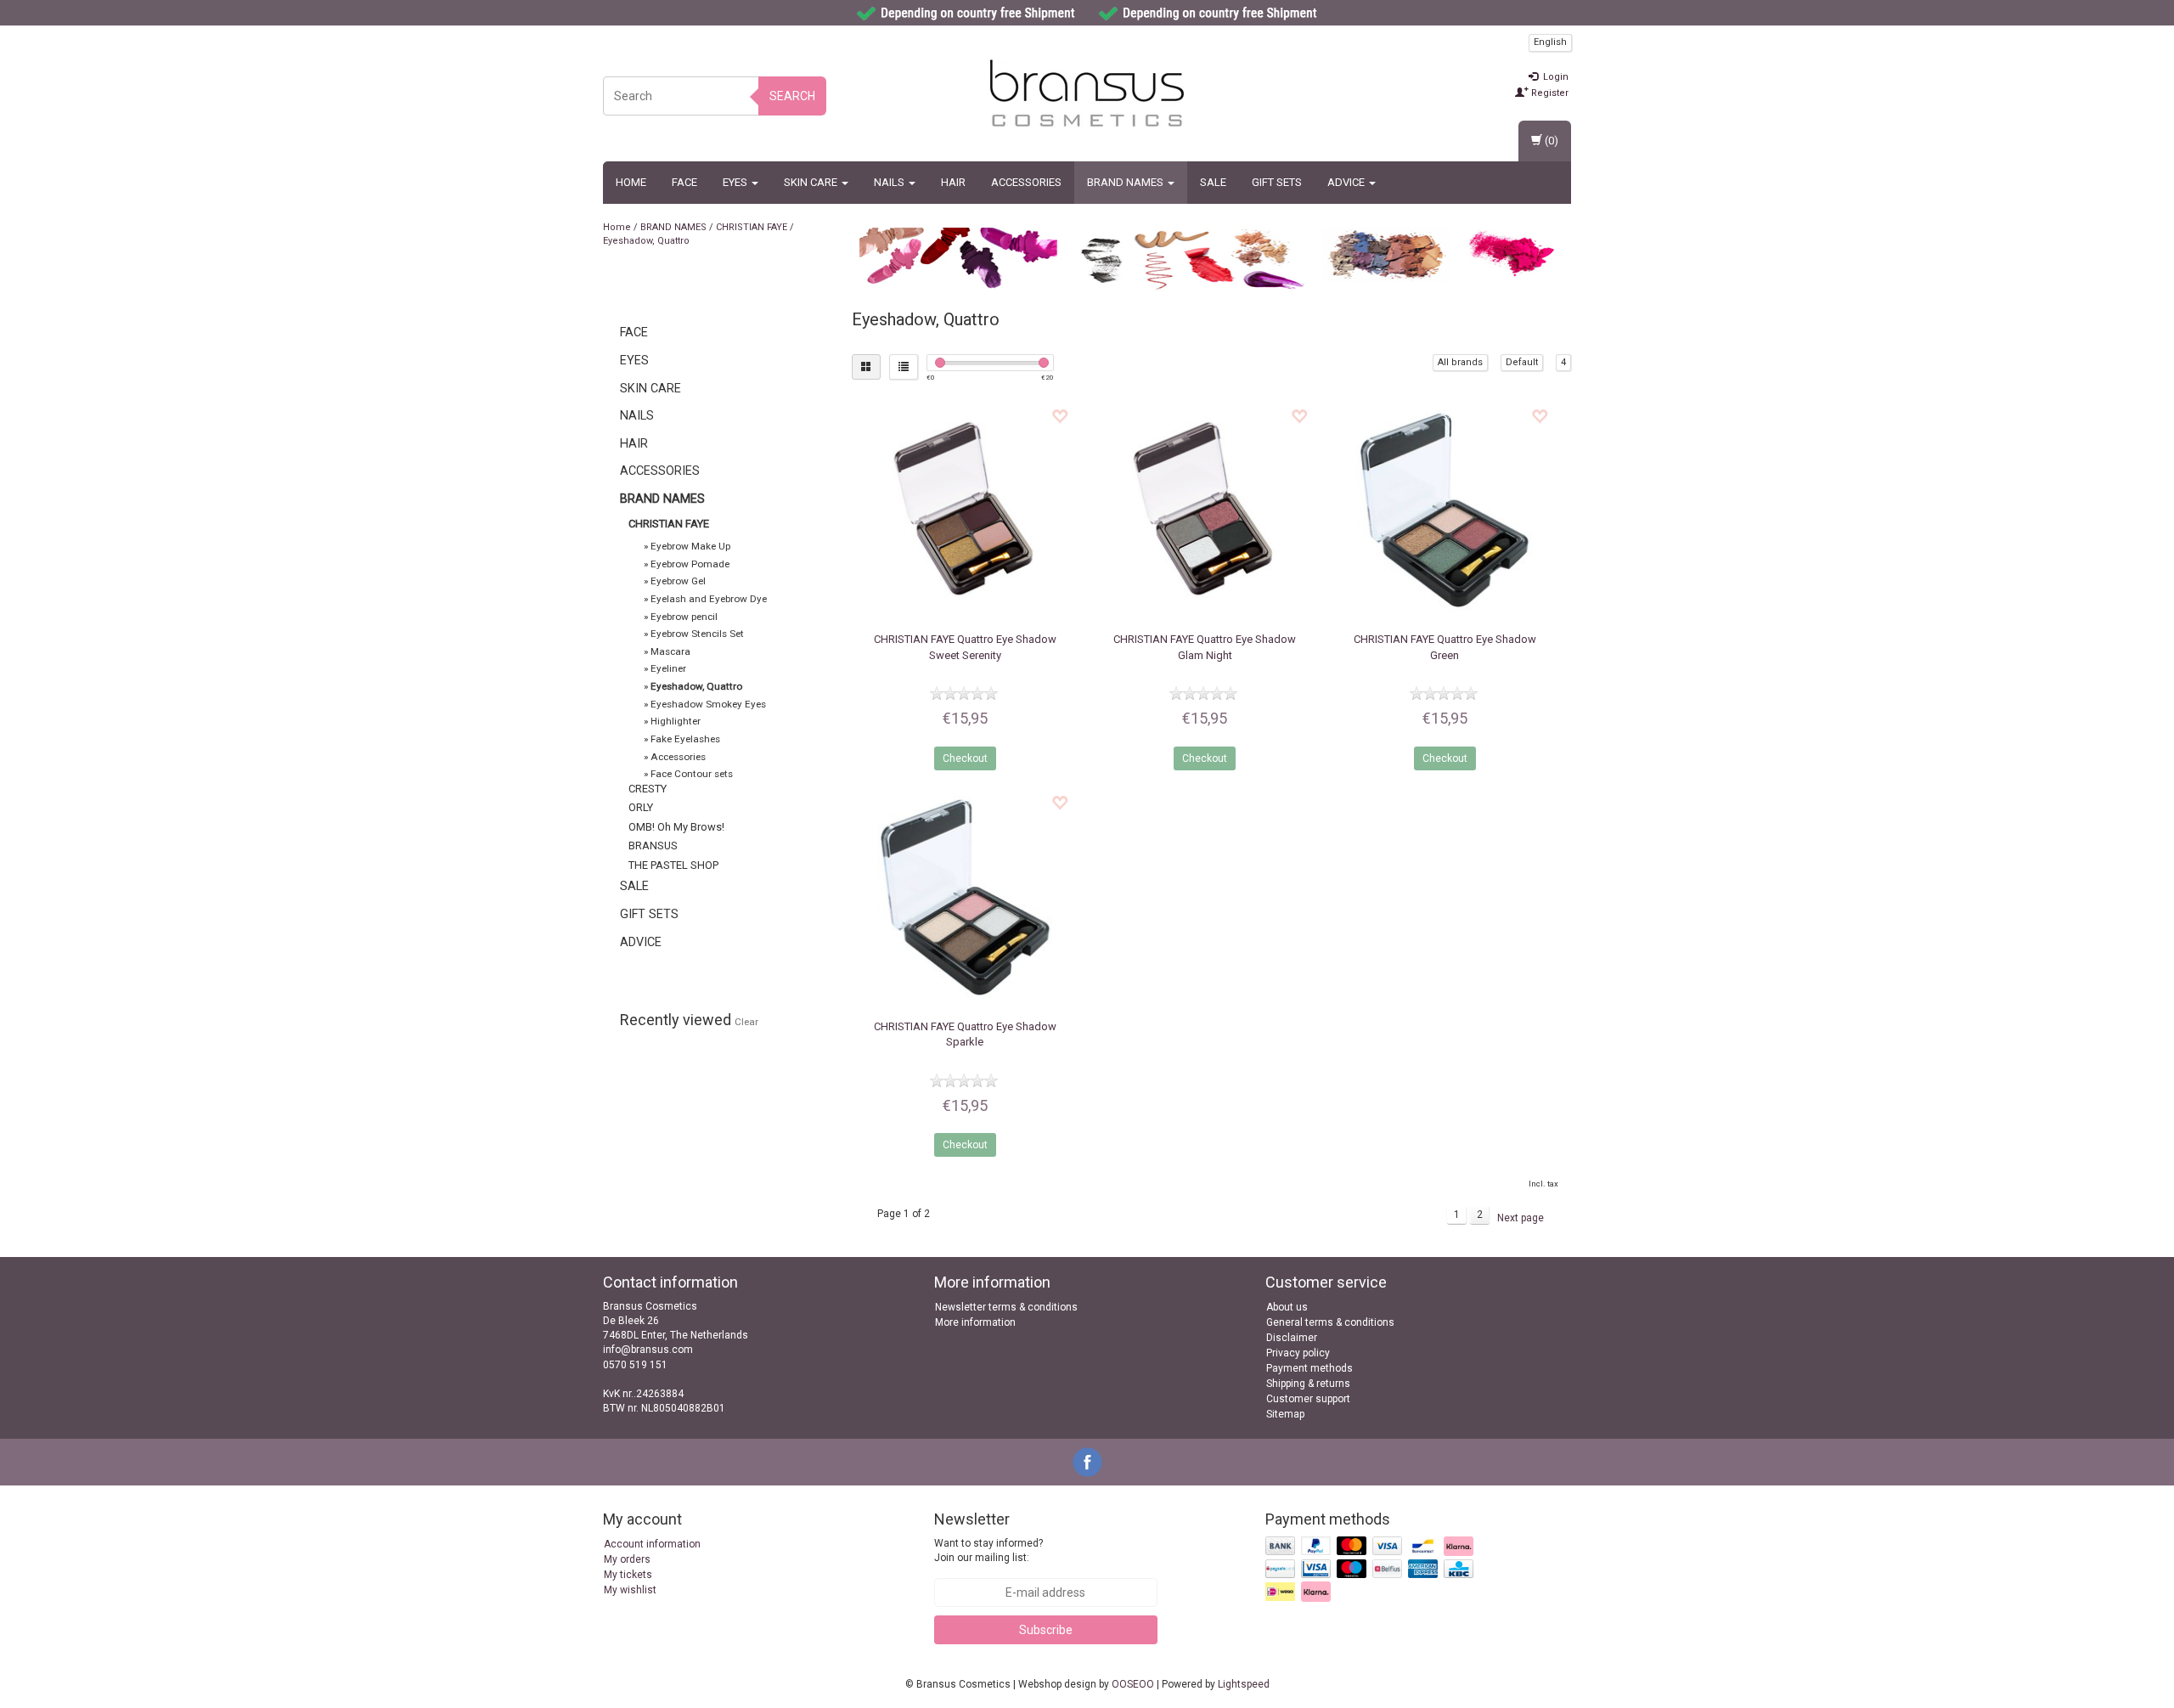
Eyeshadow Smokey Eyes (708, 704)
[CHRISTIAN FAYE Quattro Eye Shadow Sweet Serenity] (965, 510)
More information (975, 1322)
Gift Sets (1277, 182)
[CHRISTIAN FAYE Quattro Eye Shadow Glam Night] (1205, 510)
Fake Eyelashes (685, 739)
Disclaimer (1292, 1338)
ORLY (641, 807)
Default (1522, 362)
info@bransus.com (648, 1350)
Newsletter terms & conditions (1006, 1307)
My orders (627, 1559)
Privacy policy (1298, 1353)
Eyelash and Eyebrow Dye (709, 599)
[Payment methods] (1371, 1570)
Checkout (965, 758)
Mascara (670, 651)
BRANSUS (653, 846)
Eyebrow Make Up (690, 546)
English (1550, 42)
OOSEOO (1133, 1684)
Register (1549, 93)
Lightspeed (1244, 1684)
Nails (890, 182)
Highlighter (676, 721)
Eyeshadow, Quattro (646, 241)
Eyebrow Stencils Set (697, 634)
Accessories (1026, 182)
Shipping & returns (1308, 1384)
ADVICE (1347, 182)
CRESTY (648, 789)
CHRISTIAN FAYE (752, 227)
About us (1287, 1307)
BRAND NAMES (1126, 182)
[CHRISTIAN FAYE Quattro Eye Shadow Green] (1444, 510)
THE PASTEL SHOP (673, 865)
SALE (1213, 182)
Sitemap (1285, 1414)
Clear (746, 1022)
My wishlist (630, 1590)
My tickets (628, 1575)
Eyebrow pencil (684, 617)
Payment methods (1309, 1368)
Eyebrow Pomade (690, 564)
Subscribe (1046, 1630)
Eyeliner (668, 668)
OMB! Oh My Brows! (676, 827)
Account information (652, 1544)
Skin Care (812, 182)
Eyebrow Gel (678, 581)
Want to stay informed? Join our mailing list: (988, 1550)
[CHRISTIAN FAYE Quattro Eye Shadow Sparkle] (965, 896)
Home (631, 182)
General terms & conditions (1330, 1322)
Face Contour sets (692, 774)
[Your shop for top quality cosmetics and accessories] (1087, 93)
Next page (1521, 1218)
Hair (953, 182)
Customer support (1308, 1399)
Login (1554, 77)
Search (792, 96)
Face (684, 182)
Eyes (736, 182)
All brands (1460, 362)
